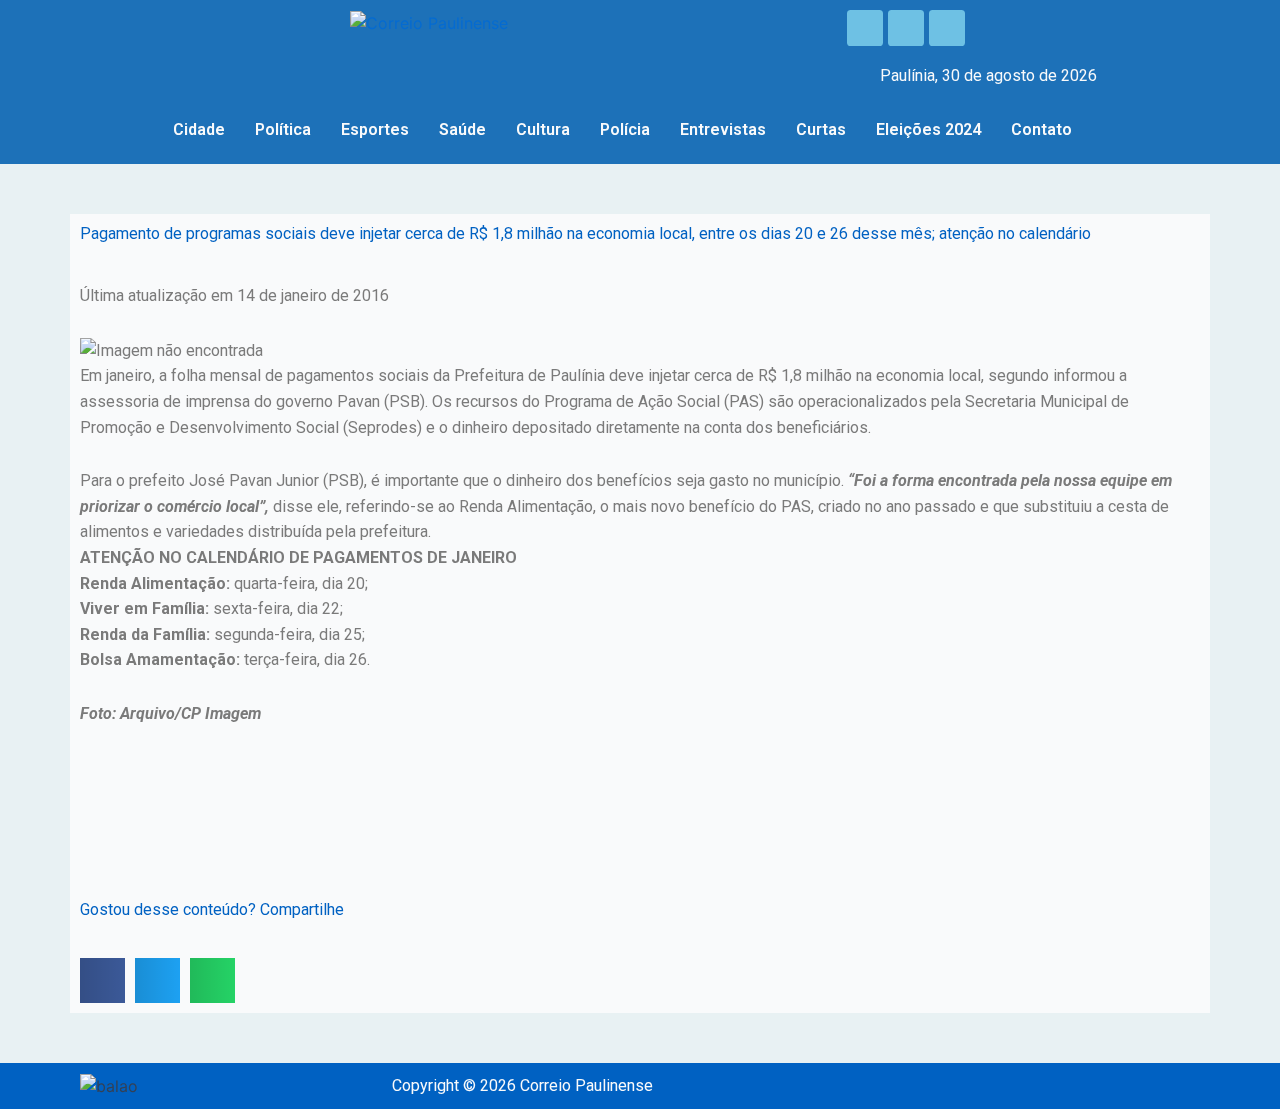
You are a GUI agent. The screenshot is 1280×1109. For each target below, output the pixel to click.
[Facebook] (865, 28)
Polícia (625, 129)
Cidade (199, 129)
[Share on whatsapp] (212, 980)
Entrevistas (723, 129)
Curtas (821, 129)
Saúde (462, 129)
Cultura (543, 129)
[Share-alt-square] (947, 28)
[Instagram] (906, 28)
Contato (1041, 129)
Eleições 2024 (928, 129)
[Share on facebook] (102, 980)
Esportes (375, 129)
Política (283, 129)
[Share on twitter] (157, 980)
